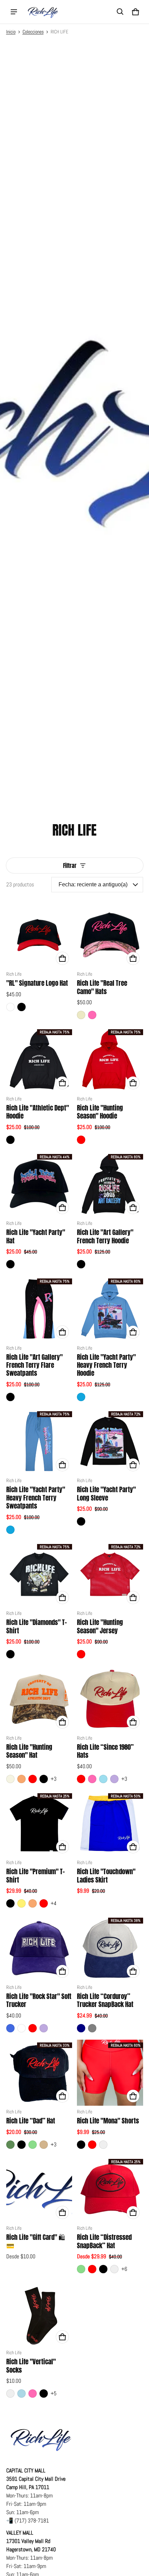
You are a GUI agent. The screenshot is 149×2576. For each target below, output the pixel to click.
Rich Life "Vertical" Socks (31, 2366)
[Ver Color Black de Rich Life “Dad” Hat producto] (21, 2145)
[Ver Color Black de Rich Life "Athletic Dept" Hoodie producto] (10, 1140)
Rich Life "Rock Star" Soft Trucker (39, 2000)
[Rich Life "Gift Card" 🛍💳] (39, 2189)
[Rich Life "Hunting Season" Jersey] (110, 1574)
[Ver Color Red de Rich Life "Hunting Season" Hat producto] (33, 1779)
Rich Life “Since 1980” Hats (105, 1751)
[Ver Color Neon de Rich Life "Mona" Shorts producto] (103, 2145)
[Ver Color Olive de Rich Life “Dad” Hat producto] (10, 2145)
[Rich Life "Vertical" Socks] (39, 2314)
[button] (120, 12)
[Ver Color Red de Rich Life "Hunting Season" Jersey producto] (81, 1654)
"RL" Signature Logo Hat (37, 983)
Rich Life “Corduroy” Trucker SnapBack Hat (105, 2000)
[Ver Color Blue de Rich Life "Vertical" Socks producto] (21, 2394)
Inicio (11, 32)
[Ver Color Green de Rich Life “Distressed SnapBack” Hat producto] (81, 2269)
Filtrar (70, 866)
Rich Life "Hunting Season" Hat (29, 1751)
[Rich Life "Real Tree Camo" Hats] (110, 935)
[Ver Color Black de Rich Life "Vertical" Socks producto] (44, 2394)
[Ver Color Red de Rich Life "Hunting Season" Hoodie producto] (81, 1140)
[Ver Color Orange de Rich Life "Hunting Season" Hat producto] (21, 1779)
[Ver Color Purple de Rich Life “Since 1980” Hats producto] (114, 1779)
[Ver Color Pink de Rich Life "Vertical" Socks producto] (33, 2394)
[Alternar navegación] (14, 12)
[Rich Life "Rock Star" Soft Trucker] (39, 1948)
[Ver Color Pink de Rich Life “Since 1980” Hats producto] (92, 1779)
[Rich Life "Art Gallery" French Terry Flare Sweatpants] (39, 1309)
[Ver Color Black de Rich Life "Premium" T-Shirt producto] (10, 1903)
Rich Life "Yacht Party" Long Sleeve (106, 1493)
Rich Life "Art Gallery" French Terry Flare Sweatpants (34, 1365)
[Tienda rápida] (62, 958)
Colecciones (33, 32)
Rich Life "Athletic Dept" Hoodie (38, 1112)
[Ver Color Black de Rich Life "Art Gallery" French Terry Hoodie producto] (81, 1264)
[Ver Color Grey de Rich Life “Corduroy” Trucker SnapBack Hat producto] (92, 2028)
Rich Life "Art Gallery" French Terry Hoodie (105, 1236)
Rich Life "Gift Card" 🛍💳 (36, 2241)
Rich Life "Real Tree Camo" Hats (102, 987)
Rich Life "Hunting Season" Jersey (100, 1626)
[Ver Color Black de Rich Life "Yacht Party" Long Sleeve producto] (81, 1521)
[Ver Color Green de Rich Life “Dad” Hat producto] (33, 2145)
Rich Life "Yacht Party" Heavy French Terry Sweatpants (36, 1498)
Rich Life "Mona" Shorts (108, 2121)
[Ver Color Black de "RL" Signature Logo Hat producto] (21, 1007)
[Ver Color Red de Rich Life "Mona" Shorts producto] (92, 2145)
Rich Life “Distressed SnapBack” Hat (104, 2241)
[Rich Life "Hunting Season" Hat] (39, 1699)
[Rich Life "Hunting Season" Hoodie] (110, 1060)
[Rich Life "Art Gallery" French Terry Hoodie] (110, 1184)
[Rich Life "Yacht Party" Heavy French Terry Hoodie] (110, 1309)
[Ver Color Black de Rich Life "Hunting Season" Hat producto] (44, 1779)
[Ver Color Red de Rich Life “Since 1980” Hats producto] (81, 1779)
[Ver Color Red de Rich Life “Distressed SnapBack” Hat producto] (92, 2269)
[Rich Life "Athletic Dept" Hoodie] (39, 1060)
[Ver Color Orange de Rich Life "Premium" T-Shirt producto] (33, 1903)
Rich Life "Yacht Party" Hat (36, 1236)
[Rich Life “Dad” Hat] (39, 2073)
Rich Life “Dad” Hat (31, 2121)
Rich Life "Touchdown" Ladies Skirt (106, 1875)
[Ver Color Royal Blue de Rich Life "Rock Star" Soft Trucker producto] (10, 2028)
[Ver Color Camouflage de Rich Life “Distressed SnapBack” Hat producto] (114, 2269)
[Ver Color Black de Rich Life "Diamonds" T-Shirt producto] (10, 1654)
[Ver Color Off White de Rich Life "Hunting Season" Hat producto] (10, 1779)
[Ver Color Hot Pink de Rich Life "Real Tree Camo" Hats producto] (92, 1015)
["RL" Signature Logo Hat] (39, 935)
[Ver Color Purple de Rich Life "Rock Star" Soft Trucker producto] (44, 2028)
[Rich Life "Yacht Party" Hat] (39, 1184)
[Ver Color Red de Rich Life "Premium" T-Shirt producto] (44, 1903)
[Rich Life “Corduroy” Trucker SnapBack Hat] (110, 1948)
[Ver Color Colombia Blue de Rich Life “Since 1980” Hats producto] (103, 1779)
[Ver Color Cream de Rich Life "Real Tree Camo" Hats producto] (81, 1015)
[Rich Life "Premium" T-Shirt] (39, 1824)
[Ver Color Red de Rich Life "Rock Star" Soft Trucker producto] (33, 2028)
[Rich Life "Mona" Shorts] (110, 2073)
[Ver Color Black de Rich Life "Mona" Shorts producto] (81, 2145)
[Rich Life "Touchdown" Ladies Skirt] (110, 1824)
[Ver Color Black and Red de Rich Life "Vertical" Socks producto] (10, 2394)
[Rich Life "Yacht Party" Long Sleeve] (110, 1442)
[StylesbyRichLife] (43, 12)
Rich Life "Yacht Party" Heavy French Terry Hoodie (106, 1365)
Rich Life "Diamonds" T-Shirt (37, 1626)
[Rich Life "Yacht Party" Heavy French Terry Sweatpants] (39, 1442)
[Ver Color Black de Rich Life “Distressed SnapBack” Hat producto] (103, 2269)
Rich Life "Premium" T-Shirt (36, 1875)
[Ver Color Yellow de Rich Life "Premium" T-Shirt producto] (21, 1903)
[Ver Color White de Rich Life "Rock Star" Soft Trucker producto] (21, 2028)
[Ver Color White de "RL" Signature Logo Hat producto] (10, 1007)
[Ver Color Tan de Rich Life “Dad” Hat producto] (44, 2145)
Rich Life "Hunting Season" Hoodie (100, 1112)
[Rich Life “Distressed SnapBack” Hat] (110, 2189)
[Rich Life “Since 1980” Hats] (110, 1699)
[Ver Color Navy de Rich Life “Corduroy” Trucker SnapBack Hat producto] (81, 2028)
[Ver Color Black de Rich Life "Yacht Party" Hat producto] (10, 1264)
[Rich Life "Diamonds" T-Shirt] (39, 1574)
